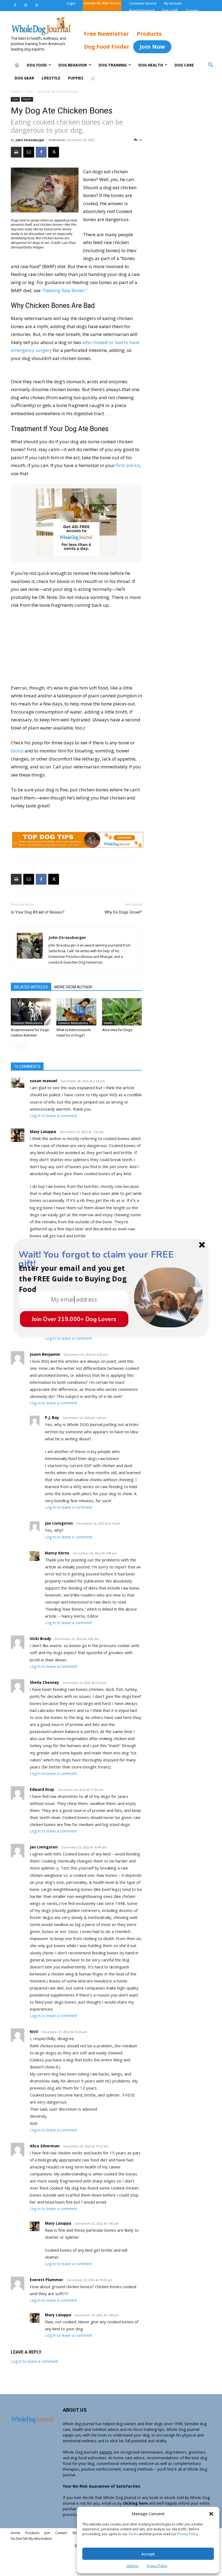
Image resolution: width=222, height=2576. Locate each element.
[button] (211, 2514)
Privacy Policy (188, 2534)
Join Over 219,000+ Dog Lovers (74, 1319)
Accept (148, 2554)
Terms (133, 2534)
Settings (132, 2566)
